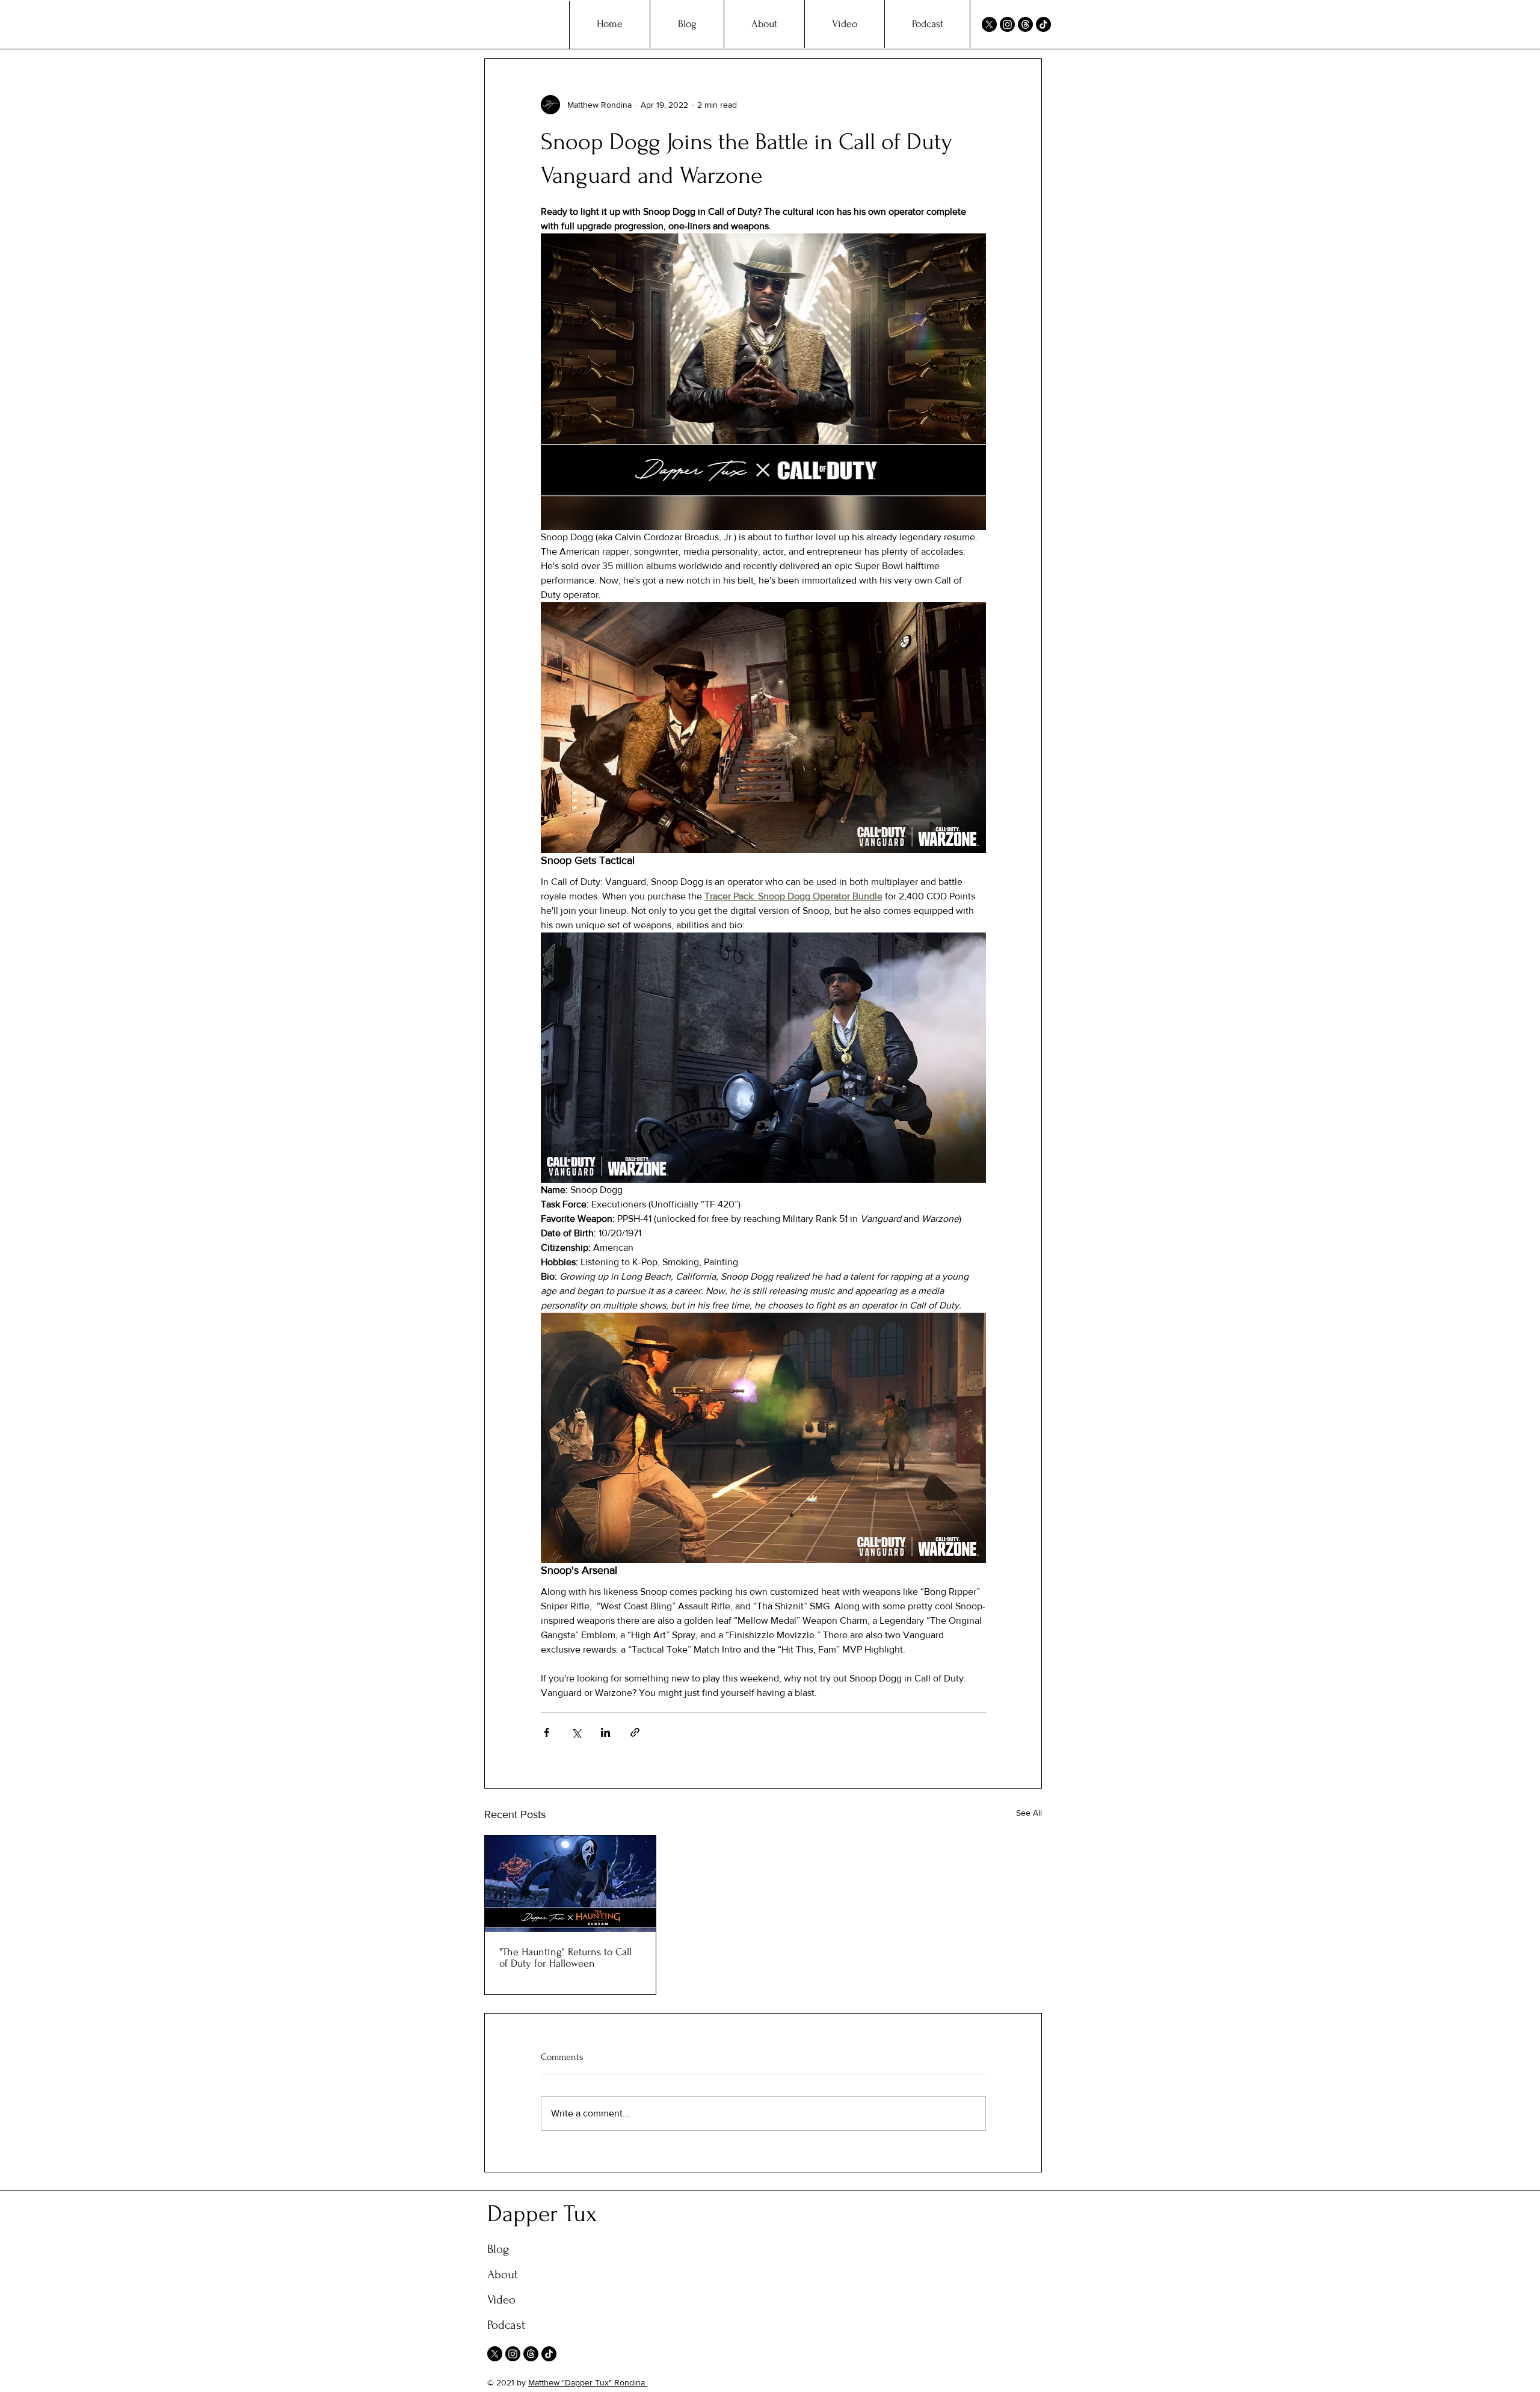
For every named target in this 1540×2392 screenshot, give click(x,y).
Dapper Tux (542, 2214)
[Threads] (1025, 24)
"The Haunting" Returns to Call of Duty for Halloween (565, 1958)
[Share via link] (635, 1732)
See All (1029, 1813)
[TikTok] (1043, 24)
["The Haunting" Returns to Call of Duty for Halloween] (570, 1884)
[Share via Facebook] (547, 1732)
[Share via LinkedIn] (605, 1732)
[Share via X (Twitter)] (576, 1732)
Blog (498, 2249)
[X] (989, 24)
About (503, 2274)
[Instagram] (1007, 24)
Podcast (506, 2325)
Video (501, 2300)
